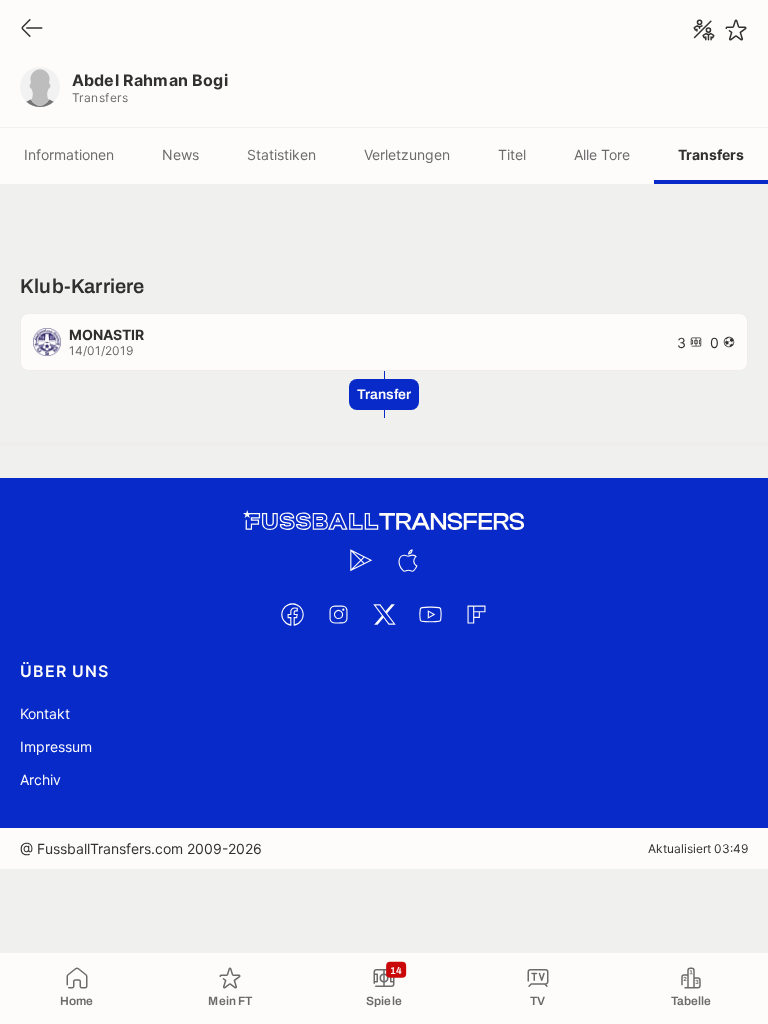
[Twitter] (384, 614)
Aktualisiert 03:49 (698, 848)
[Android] (361, 560)
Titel (512, 154)
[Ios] (407, 560)
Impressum (56, 746)
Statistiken (281, 154)
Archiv (40, 779)
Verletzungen (407, 154)
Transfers (711, 154)
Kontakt (45, 713)
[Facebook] (292, 614)
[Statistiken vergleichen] (704, 30)
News (180, 154)
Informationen (69, 154)
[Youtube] (430, 614)
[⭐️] (736, 30)
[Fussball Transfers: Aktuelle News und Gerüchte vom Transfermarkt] (384, 521)
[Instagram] (338, 614)
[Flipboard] (476, 614)
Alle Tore (602, 154)
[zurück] (32, 29)
